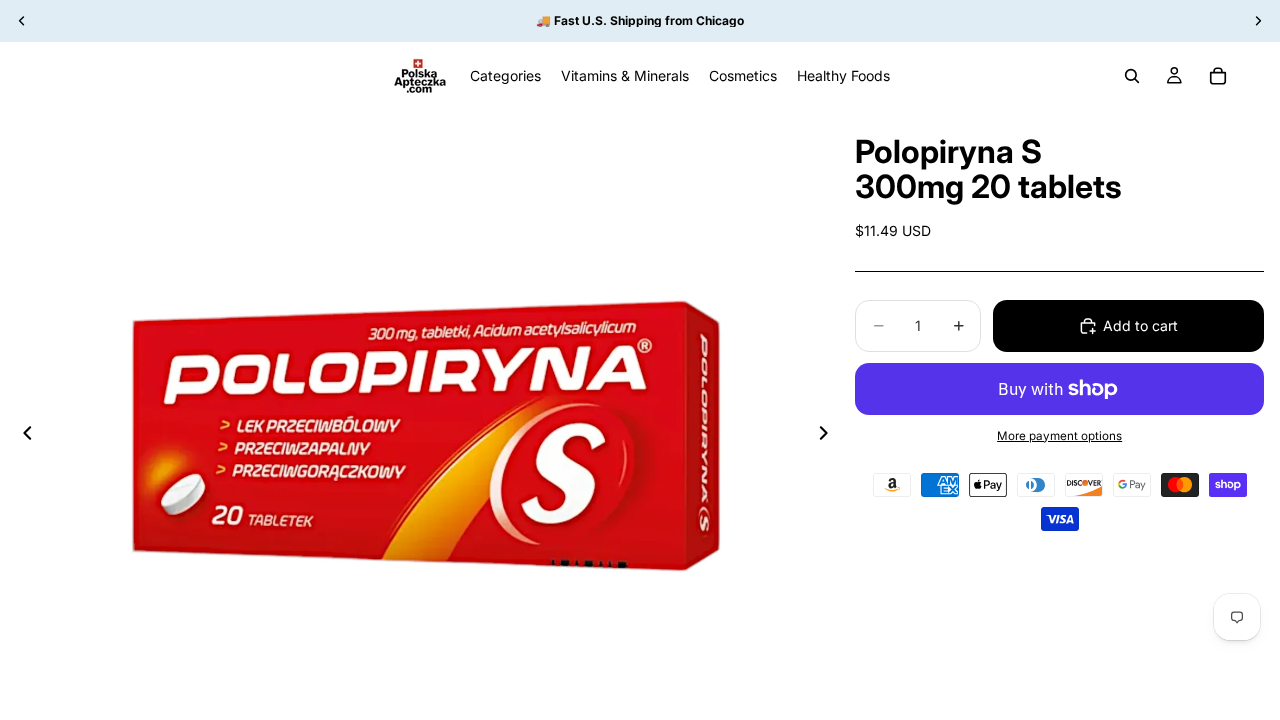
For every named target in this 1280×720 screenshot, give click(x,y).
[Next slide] (829, 436)
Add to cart (1140, 325)
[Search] (1132, 76)
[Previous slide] (22, 436)
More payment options (1059, 436)
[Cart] (1218, 76)
